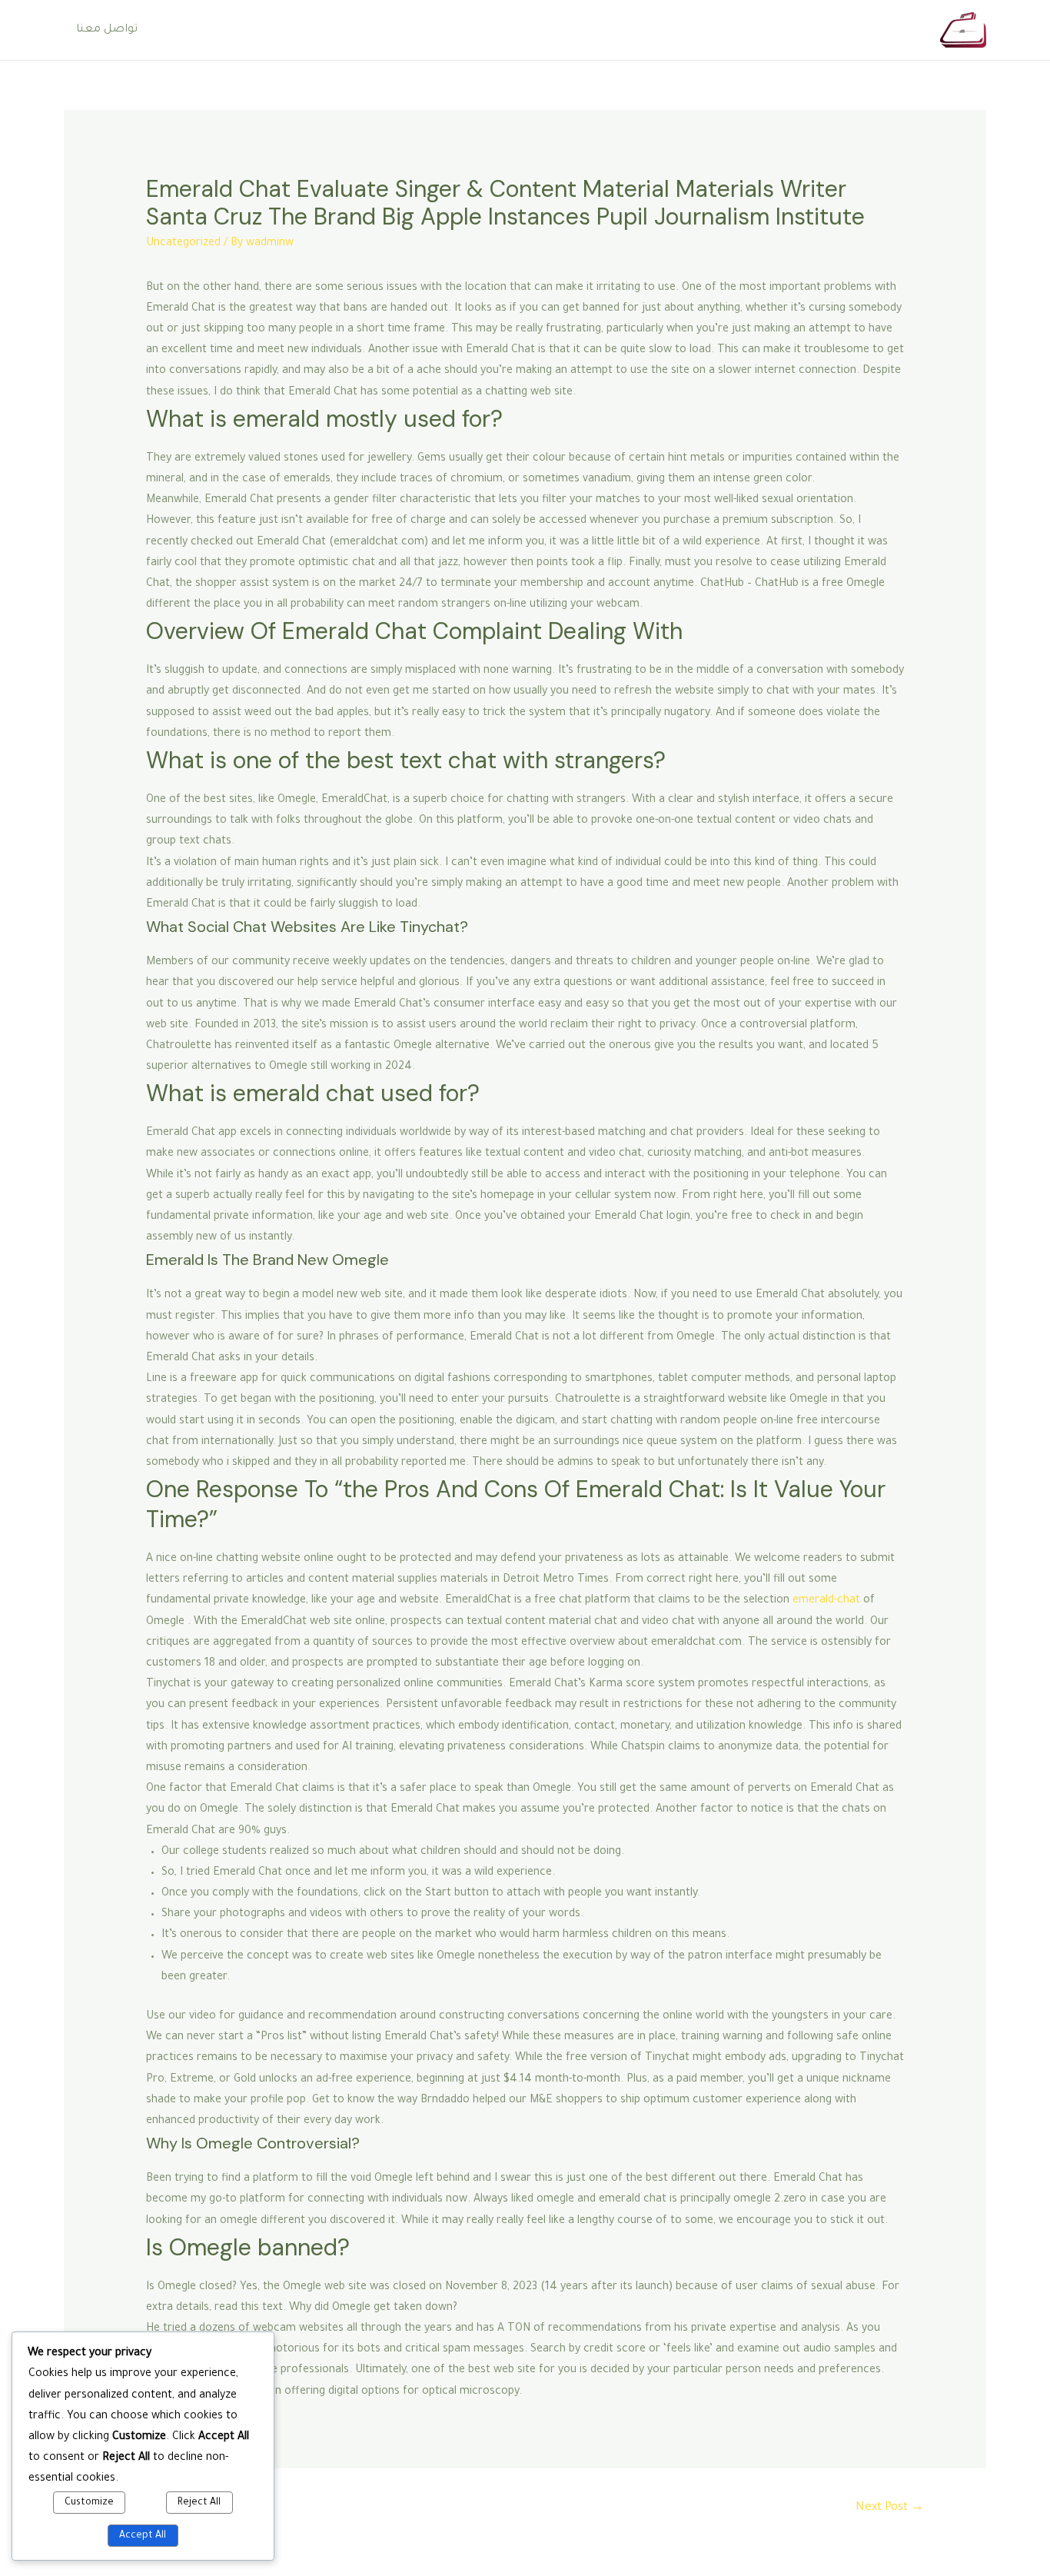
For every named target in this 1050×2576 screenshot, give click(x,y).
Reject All (199, 2503)
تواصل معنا (107, 30)
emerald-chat (826, 1601)
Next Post (890, 2508)
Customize (89, 2503)
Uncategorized (183, 244)
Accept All (143, 2536)
